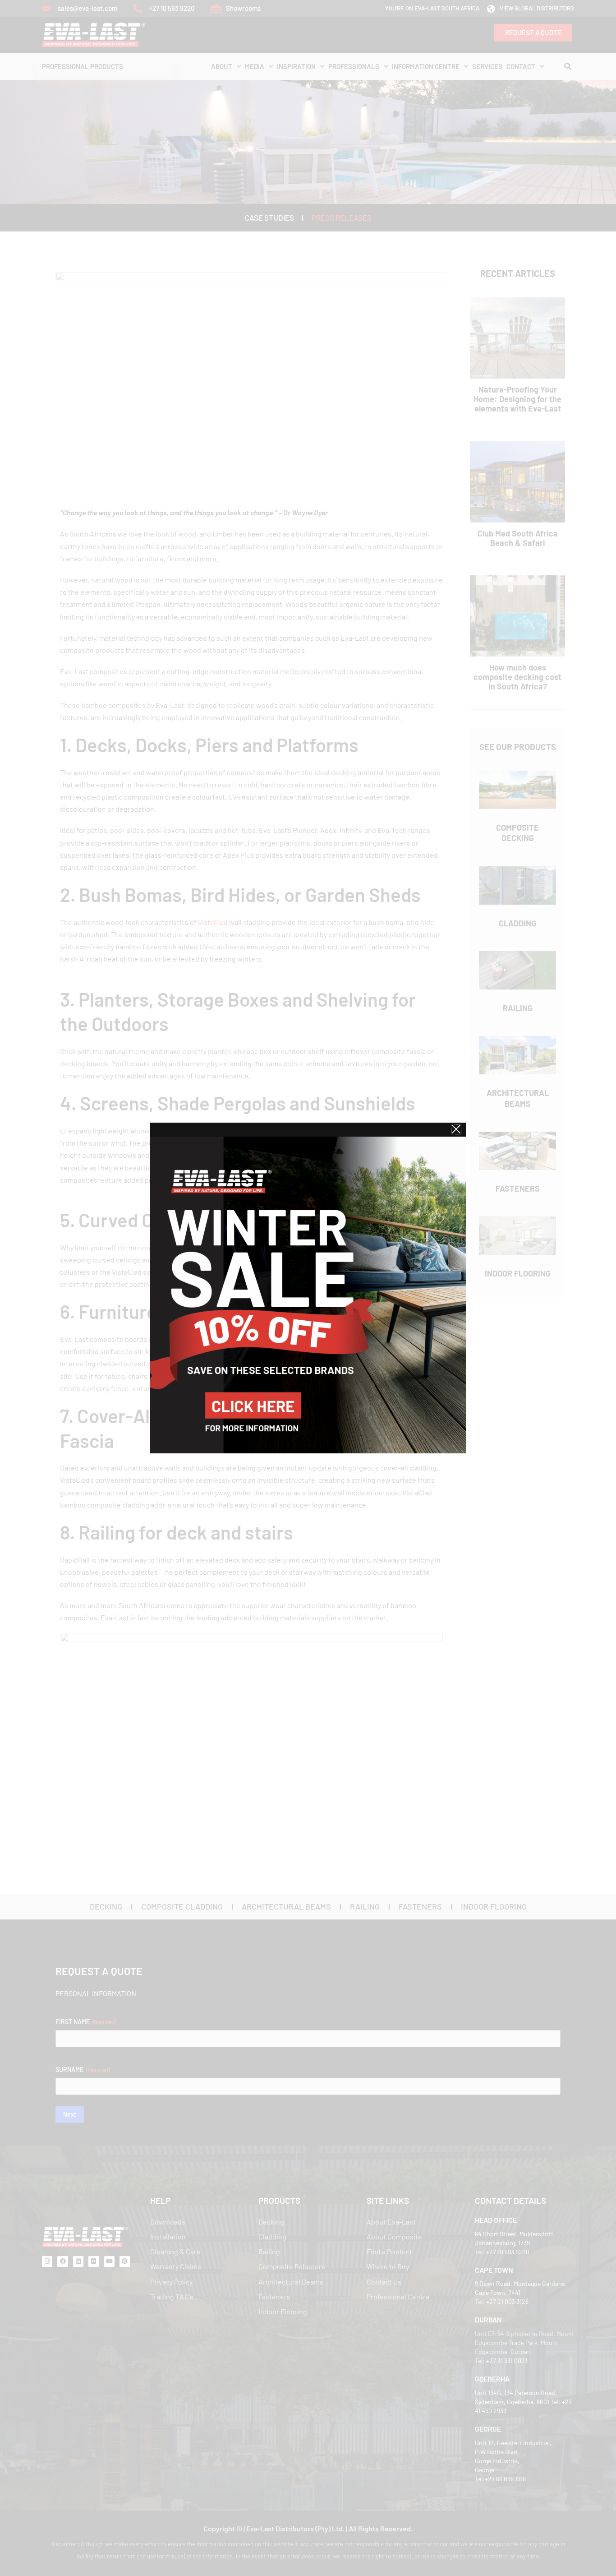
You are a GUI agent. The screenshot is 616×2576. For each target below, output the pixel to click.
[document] (308, 1288)
